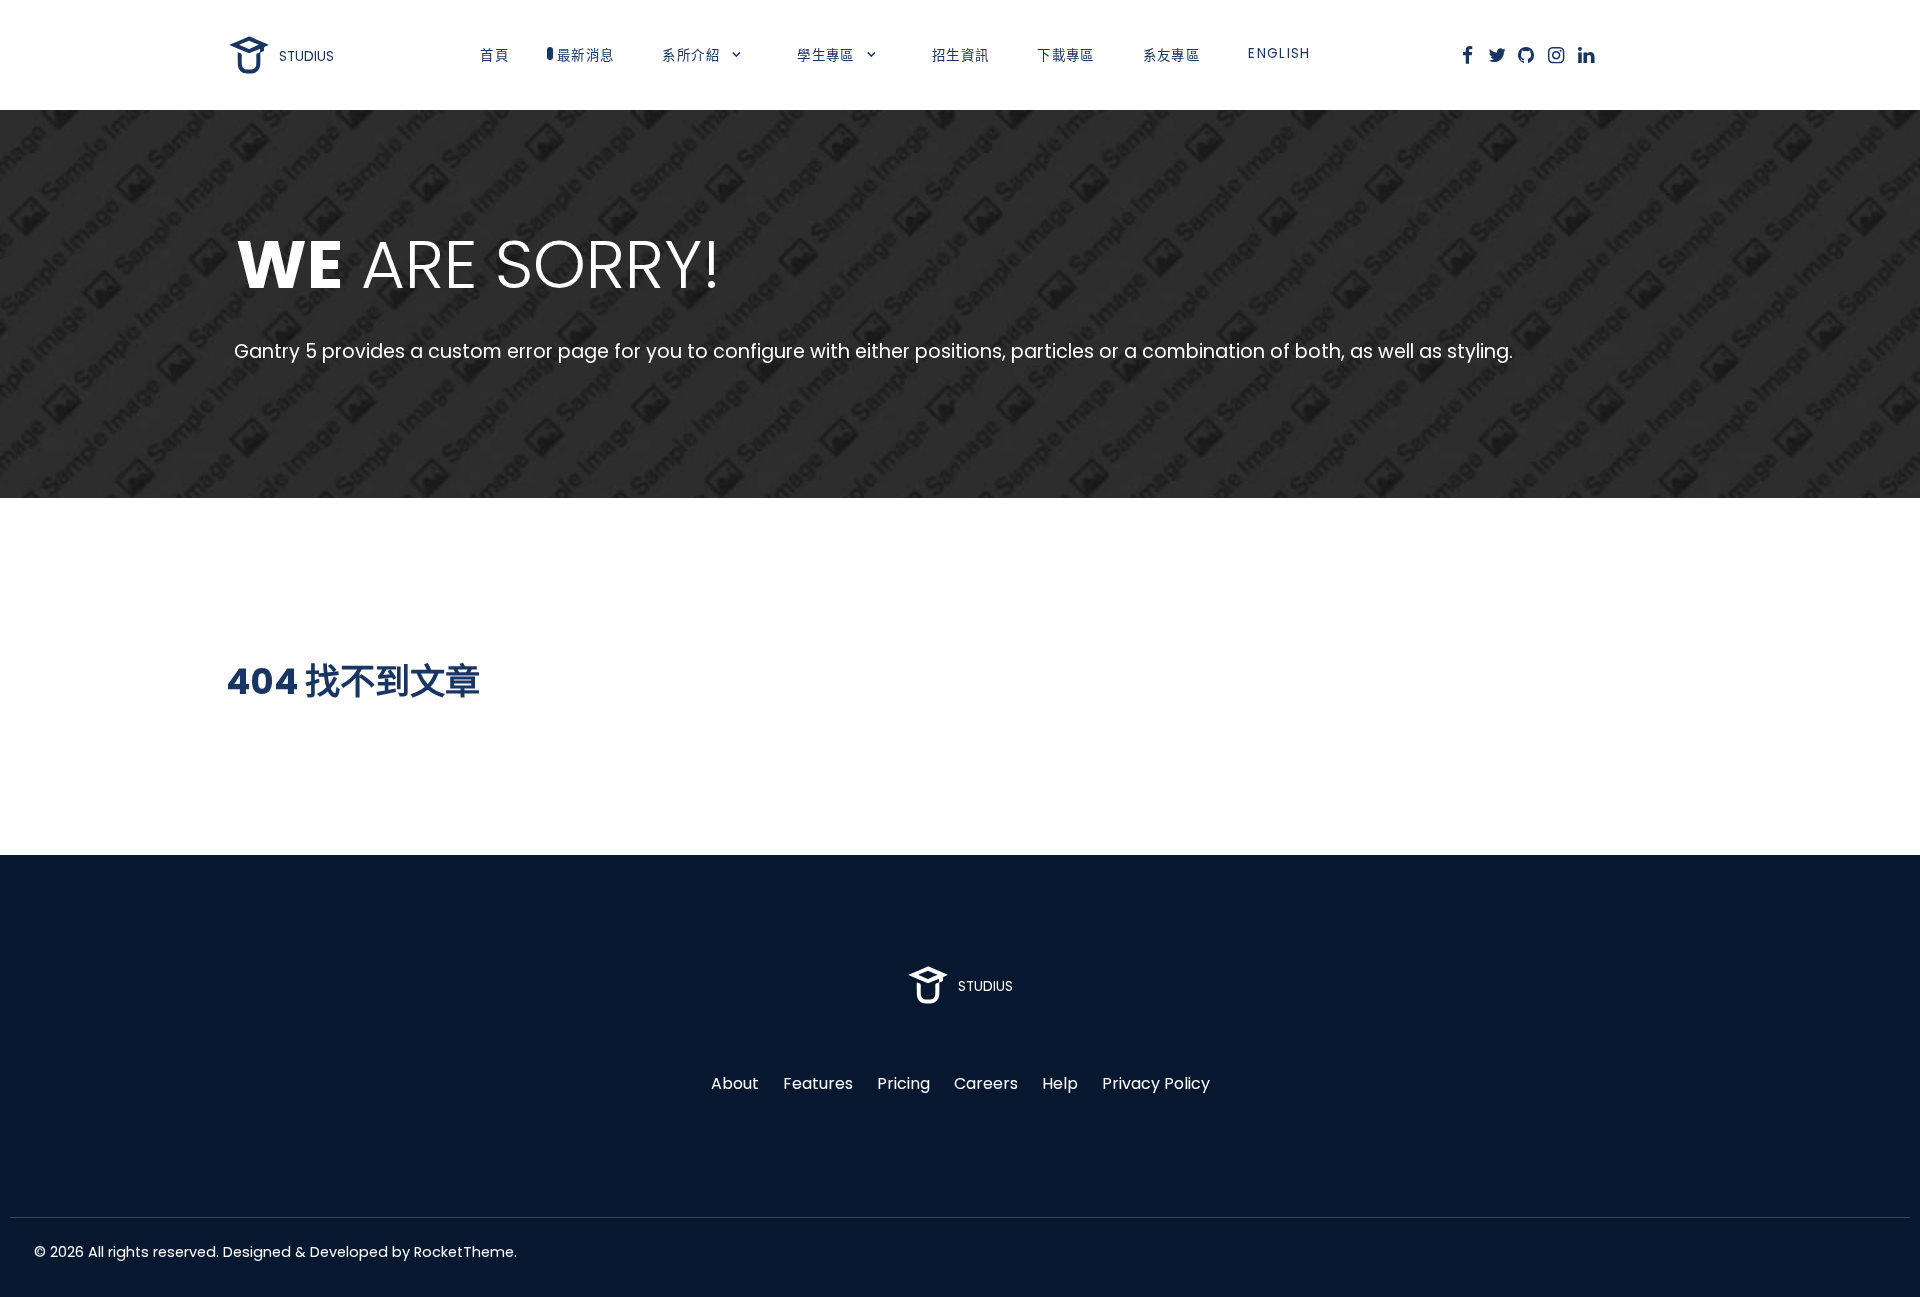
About (735, 1083)
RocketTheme (464, 1252)
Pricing (903, 1083)
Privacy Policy (1156, 1083)
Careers (986, 1083)
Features (818, 1083)
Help (1060, 1083)
